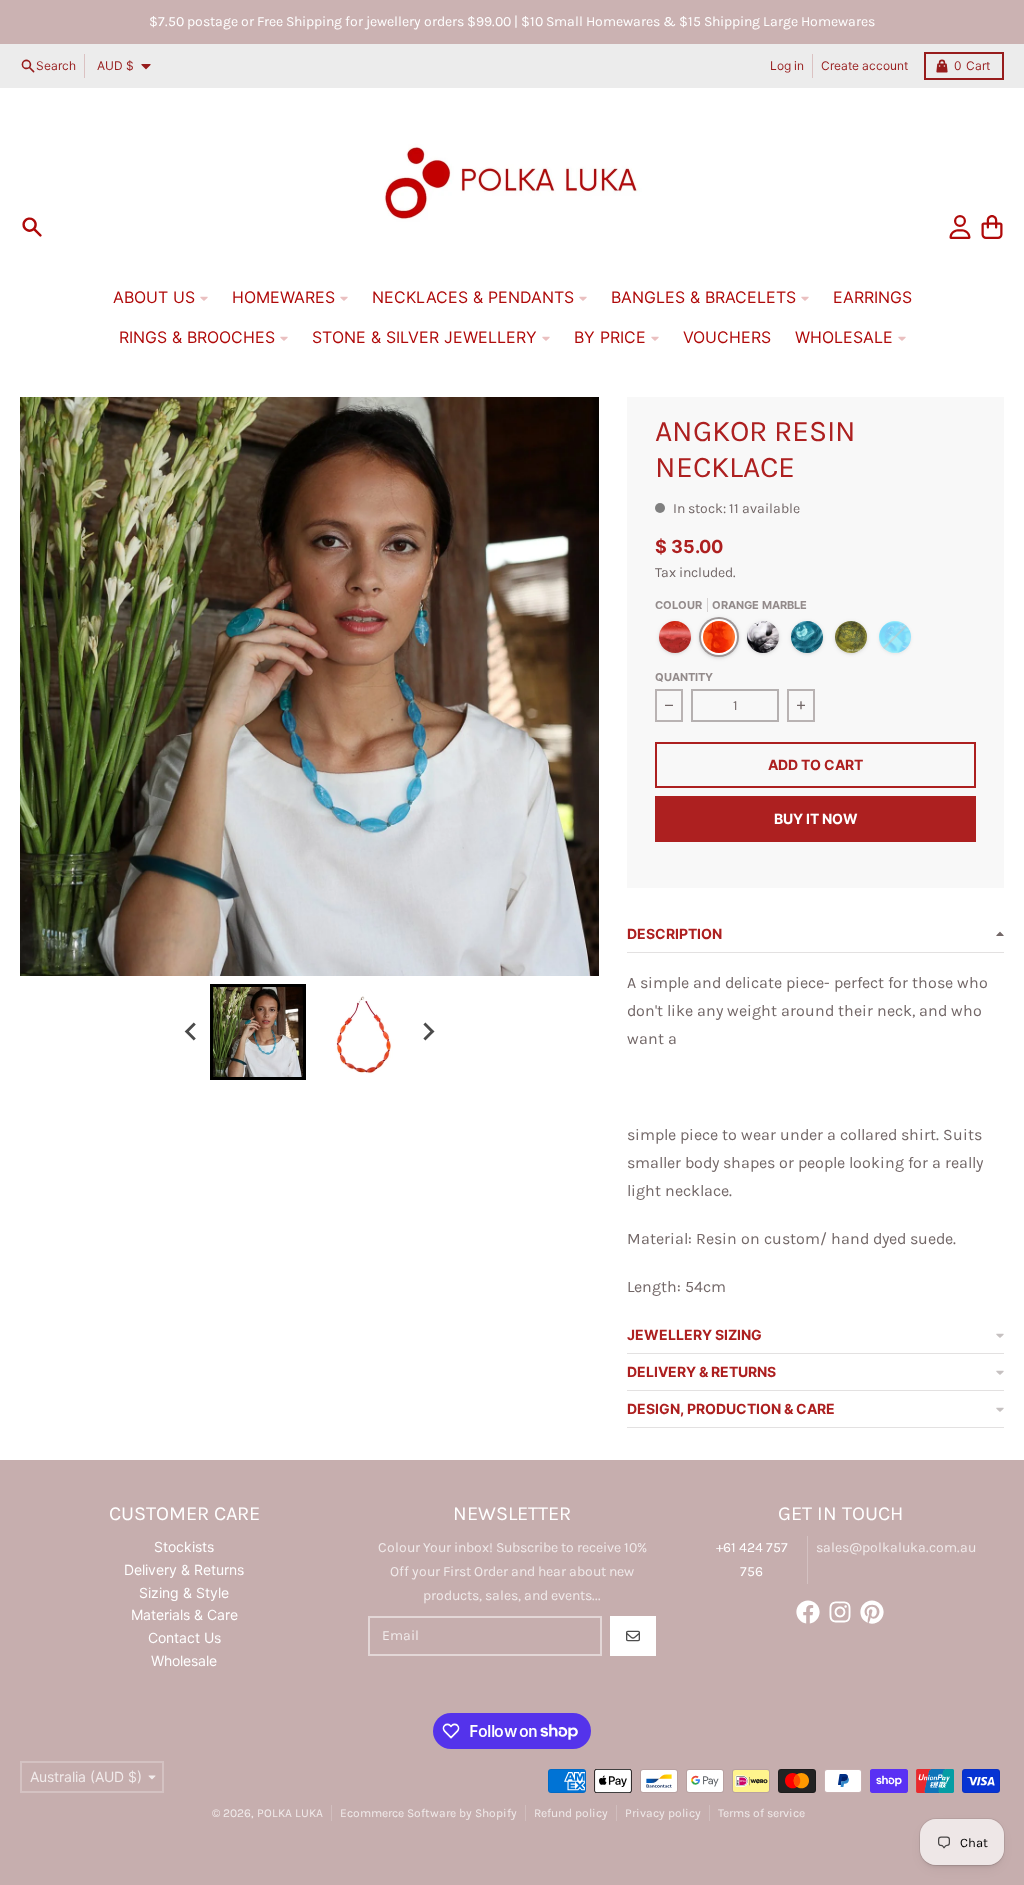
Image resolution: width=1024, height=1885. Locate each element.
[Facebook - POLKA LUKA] (808, 1612)
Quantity (684, 677)
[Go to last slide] (192, 1032)
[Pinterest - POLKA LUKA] (872, 1612)
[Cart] (992, 227)
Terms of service (761, 1813)
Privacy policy (663, 1813)
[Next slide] (428, 1032)
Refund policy (571, 1813)
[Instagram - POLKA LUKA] (840, 1612)
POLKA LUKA (290, 1813)
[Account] (960, 227)
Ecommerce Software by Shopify (428, 1813)
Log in (787, 65)
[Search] (32, 227)
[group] (258, 1032)
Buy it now (816, 818)
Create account (864, 65)
